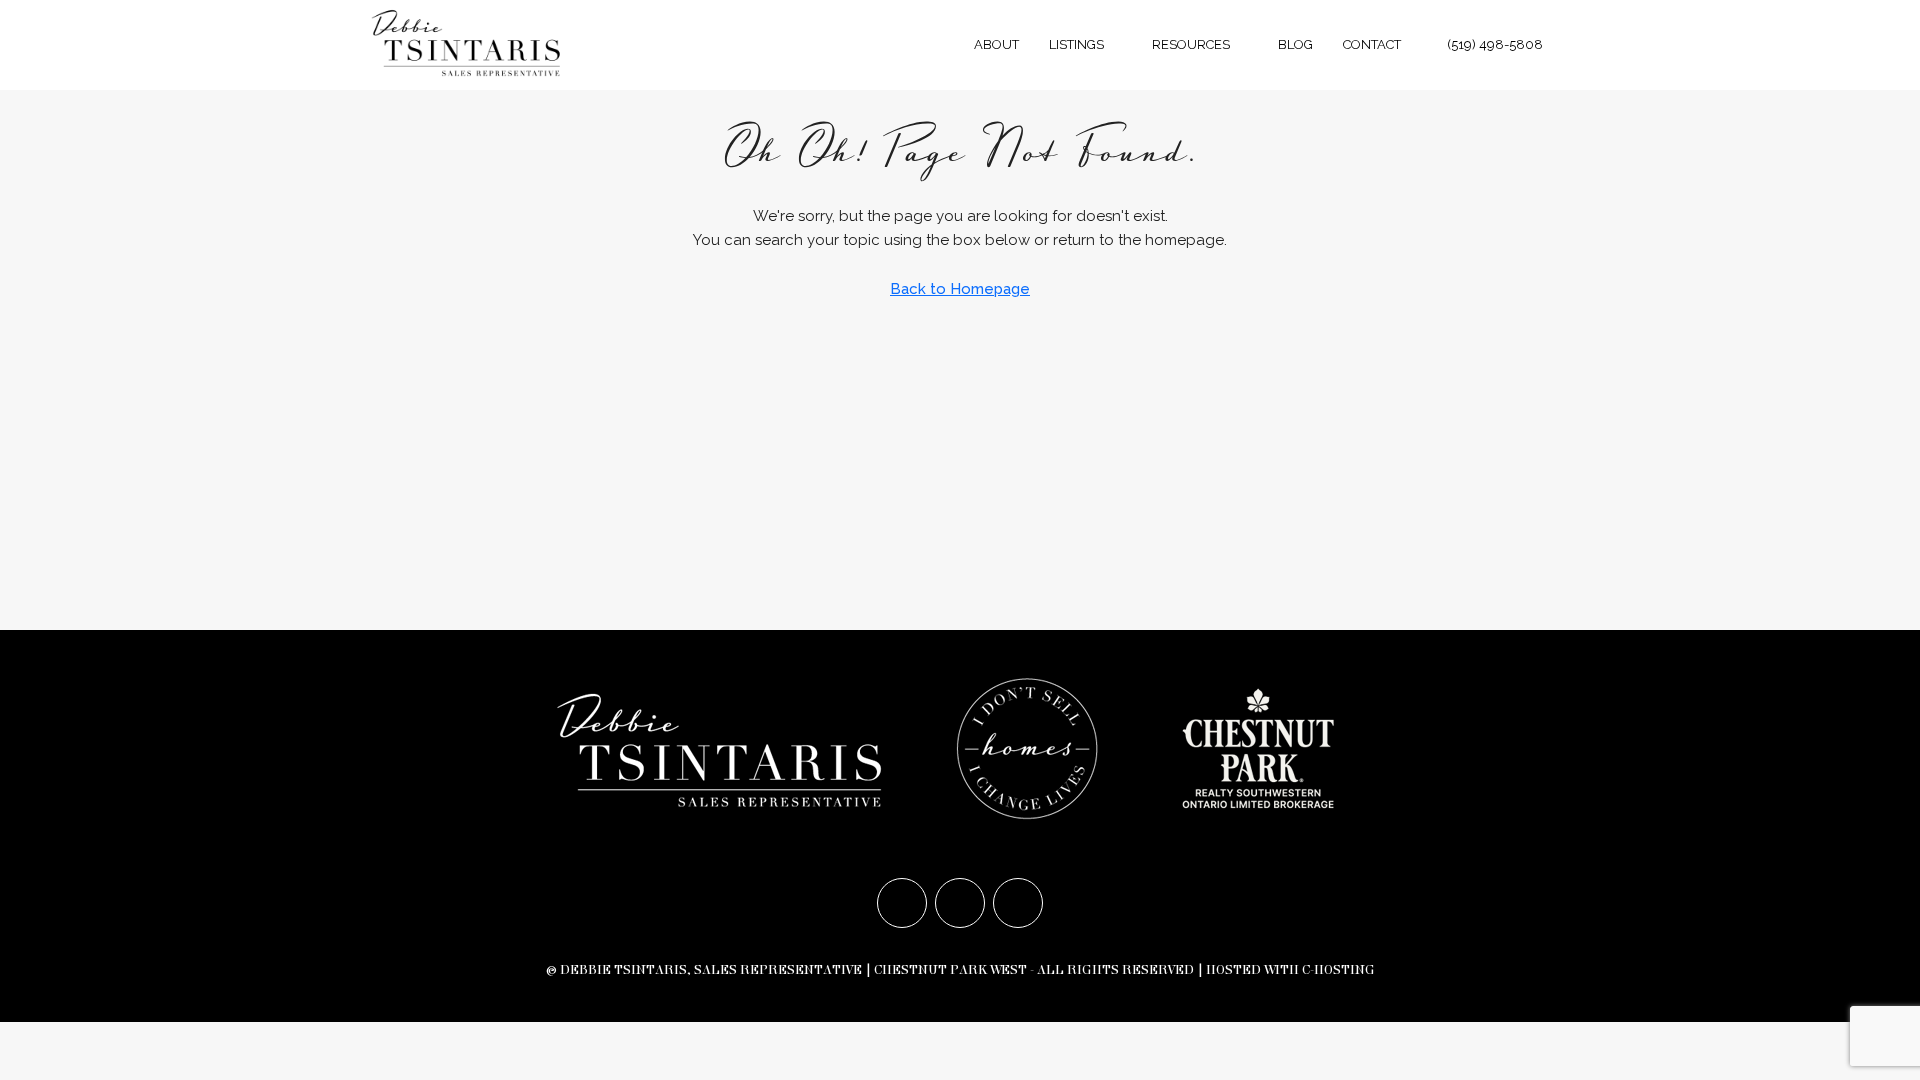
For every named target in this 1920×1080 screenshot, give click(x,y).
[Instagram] (960, 903)
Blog (1295, 44)
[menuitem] (1484, 44)
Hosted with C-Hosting (1290, 970)
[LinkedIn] (1018, 903)
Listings (1076, 44)
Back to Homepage (960, 289)
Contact (1372, 44)
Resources (1191, 44)
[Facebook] (902, 903)
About (996, 44)
